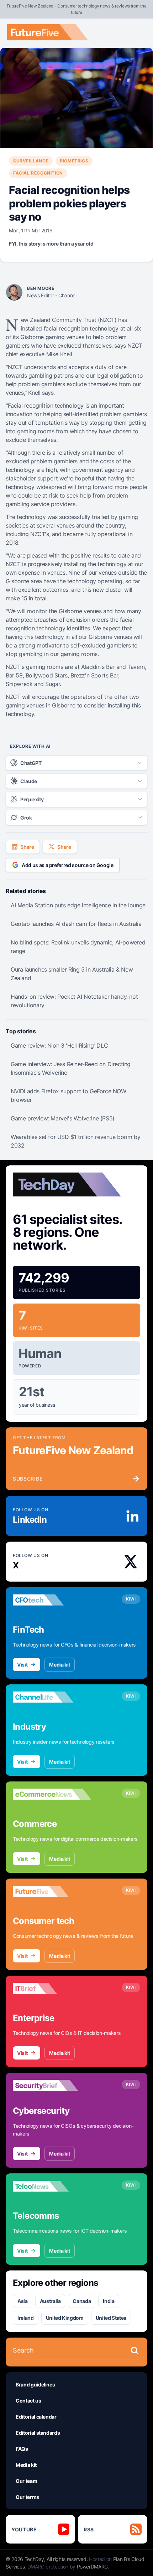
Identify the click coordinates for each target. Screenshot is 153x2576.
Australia (50, 2301)
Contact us (28, 2401)
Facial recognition (38, 173)
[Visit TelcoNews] (52, 2186)
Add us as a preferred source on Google (68, 865)
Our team (26, 2481)
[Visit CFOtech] (52, 1600)
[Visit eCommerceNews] (52, 1794)
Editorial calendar (36, 2417)
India (109, 2301)
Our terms (27, 2497)
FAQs (22, 2449)
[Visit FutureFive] (52, 1891)
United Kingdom (65, 2318)
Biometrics (74, 161)
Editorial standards (38, 2433)
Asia (23, 2301)
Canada (82, 2301)
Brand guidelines (35, 2385)
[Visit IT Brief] (52, 1988)
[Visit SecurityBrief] (52, 2086)
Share (27, 847)
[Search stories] (134, 2350)
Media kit (60, 1665)
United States (111, 2318)
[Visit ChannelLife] (52, 1697)
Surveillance (31, 161)
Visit (22, 1665)
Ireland (26, 2318)
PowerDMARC (93, 2567)
